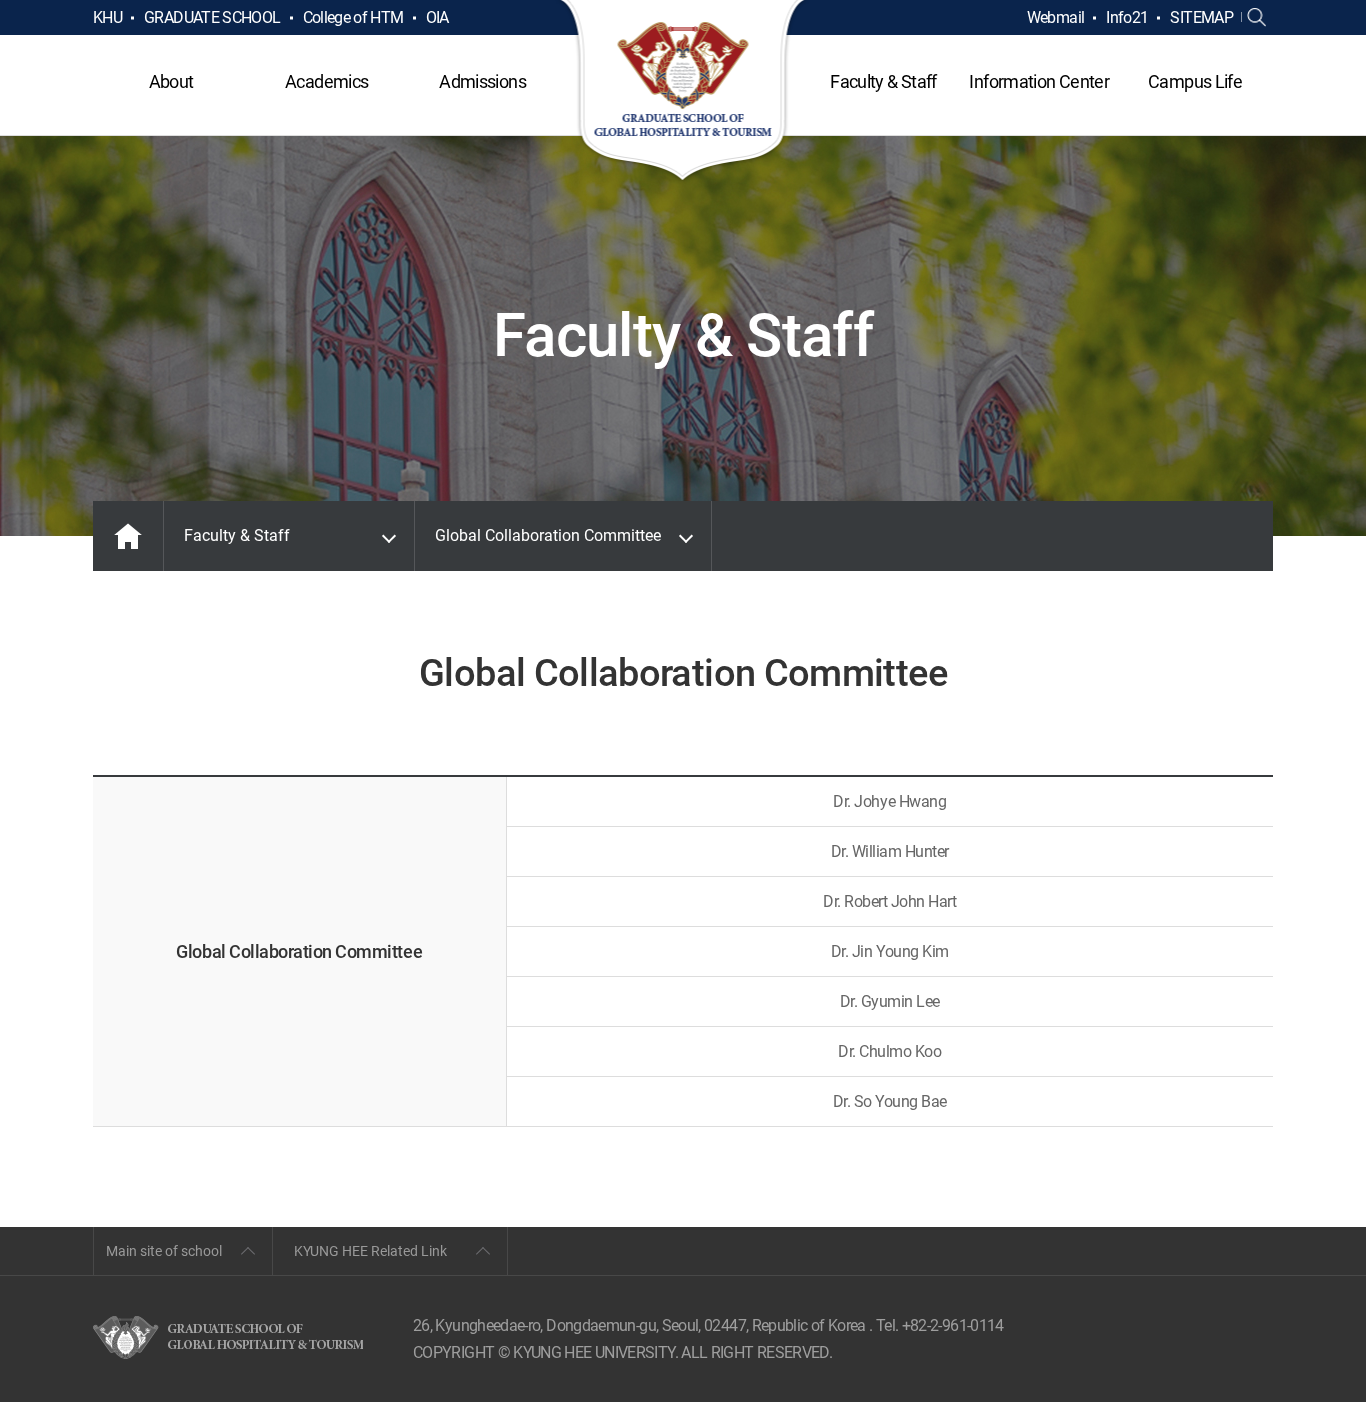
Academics (326, 81)
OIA (437, 17)
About (171, 81)
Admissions (482, 81)
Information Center (1038, 81)
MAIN (128, 536)
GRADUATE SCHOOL (212, 17)
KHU (107, 17)
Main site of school (164, 1251)
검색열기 (1257, 18)
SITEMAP (1201, 17)
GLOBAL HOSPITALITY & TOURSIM (683, 92)
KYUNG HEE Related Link (370, 1251)
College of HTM (353, 17)
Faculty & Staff (883, 81)
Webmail (1056, 17)
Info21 (1127, 17)
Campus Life (1195, 81)
